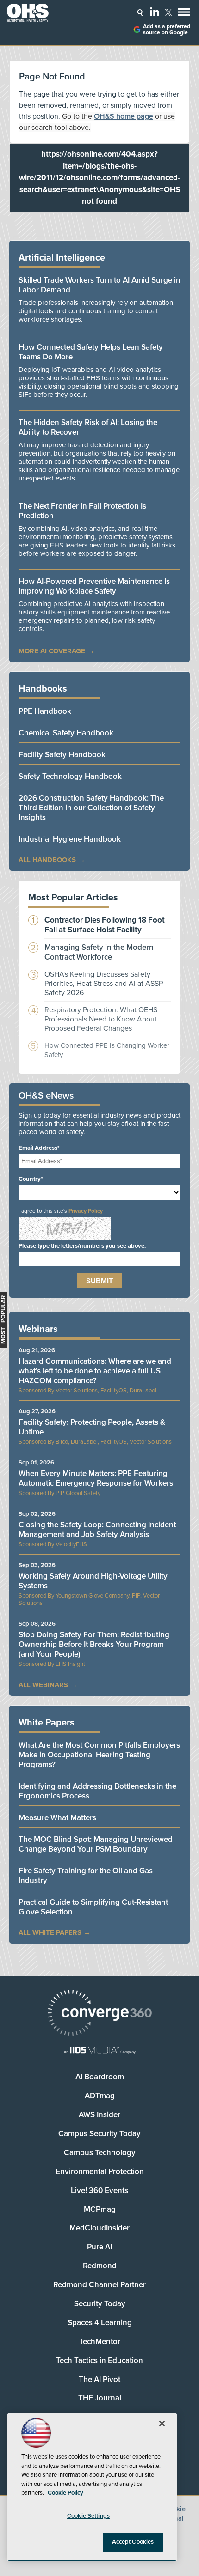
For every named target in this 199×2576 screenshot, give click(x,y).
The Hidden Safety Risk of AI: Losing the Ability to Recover (88, 427)
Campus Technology (100, 2153)
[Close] (162, 2424)
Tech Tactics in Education (99, 2360)
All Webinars (43, 1685)
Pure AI (99, 2247)
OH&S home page (124, 116)
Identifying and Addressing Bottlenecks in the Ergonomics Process (97, 1791)
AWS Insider (99, 2115)
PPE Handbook (45, 711)
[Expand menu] (184, 14)
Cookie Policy (65, 2493)
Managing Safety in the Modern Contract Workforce (99, 952)
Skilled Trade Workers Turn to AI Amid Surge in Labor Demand (99, 285)
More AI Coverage (52, 651)
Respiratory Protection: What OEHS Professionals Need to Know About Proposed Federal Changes (101, 1019)
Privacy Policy (86, 1211)
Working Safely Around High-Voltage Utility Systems (93, 1581)
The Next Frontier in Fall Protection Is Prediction (82, 511)
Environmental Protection (100, 2172)
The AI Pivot (99, 2379)
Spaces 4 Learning (100, 2323)
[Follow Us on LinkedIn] (155, 12)
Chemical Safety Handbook (66, 733)
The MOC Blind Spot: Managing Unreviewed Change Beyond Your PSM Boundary (96, 1844)
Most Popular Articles (73, 898)
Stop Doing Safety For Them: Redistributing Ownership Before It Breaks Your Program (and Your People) (94, 1644)
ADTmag (100, 2096)
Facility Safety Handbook (62, 755)
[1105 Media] (99, 2051)
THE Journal (100, 2398)
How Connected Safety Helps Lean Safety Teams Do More (91, 352)
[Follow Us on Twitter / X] (168, 12)
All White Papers (50, 1932)
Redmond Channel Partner (99, 2285)
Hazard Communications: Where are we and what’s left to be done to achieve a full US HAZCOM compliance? (95, 1371)
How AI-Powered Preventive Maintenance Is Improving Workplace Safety (94, 586)
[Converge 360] (99, 2014)
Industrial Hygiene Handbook (70, 839)
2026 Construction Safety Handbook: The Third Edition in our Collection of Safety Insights (91, 808)
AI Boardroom (100, 2077)
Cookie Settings (88, 2516)
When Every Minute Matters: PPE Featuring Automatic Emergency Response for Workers (96, 1478)
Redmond (100, 2266)
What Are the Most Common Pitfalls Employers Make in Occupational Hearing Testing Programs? (99, 1755)
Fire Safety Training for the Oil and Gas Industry (86, 1876)
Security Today (100, 2304)
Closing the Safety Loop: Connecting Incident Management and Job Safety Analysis (97, 1530)
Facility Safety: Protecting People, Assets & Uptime (92, 1427)
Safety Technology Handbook (70, 776)
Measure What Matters (57, 1818)
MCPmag (100, 2209)
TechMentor (100, 2342)
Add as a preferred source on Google (167, 30)
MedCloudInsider (99, 2228)
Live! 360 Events (99, 2190)
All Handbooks (47, 860)
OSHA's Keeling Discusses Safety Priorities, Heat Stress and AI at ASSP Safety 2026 (104, 984)
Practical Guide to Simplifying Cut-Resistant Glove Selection (93, 1907)
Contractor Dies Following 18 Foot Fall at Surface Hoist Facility (105, 925)
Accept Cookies (133, 2542)
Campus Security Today (99, 2134)
